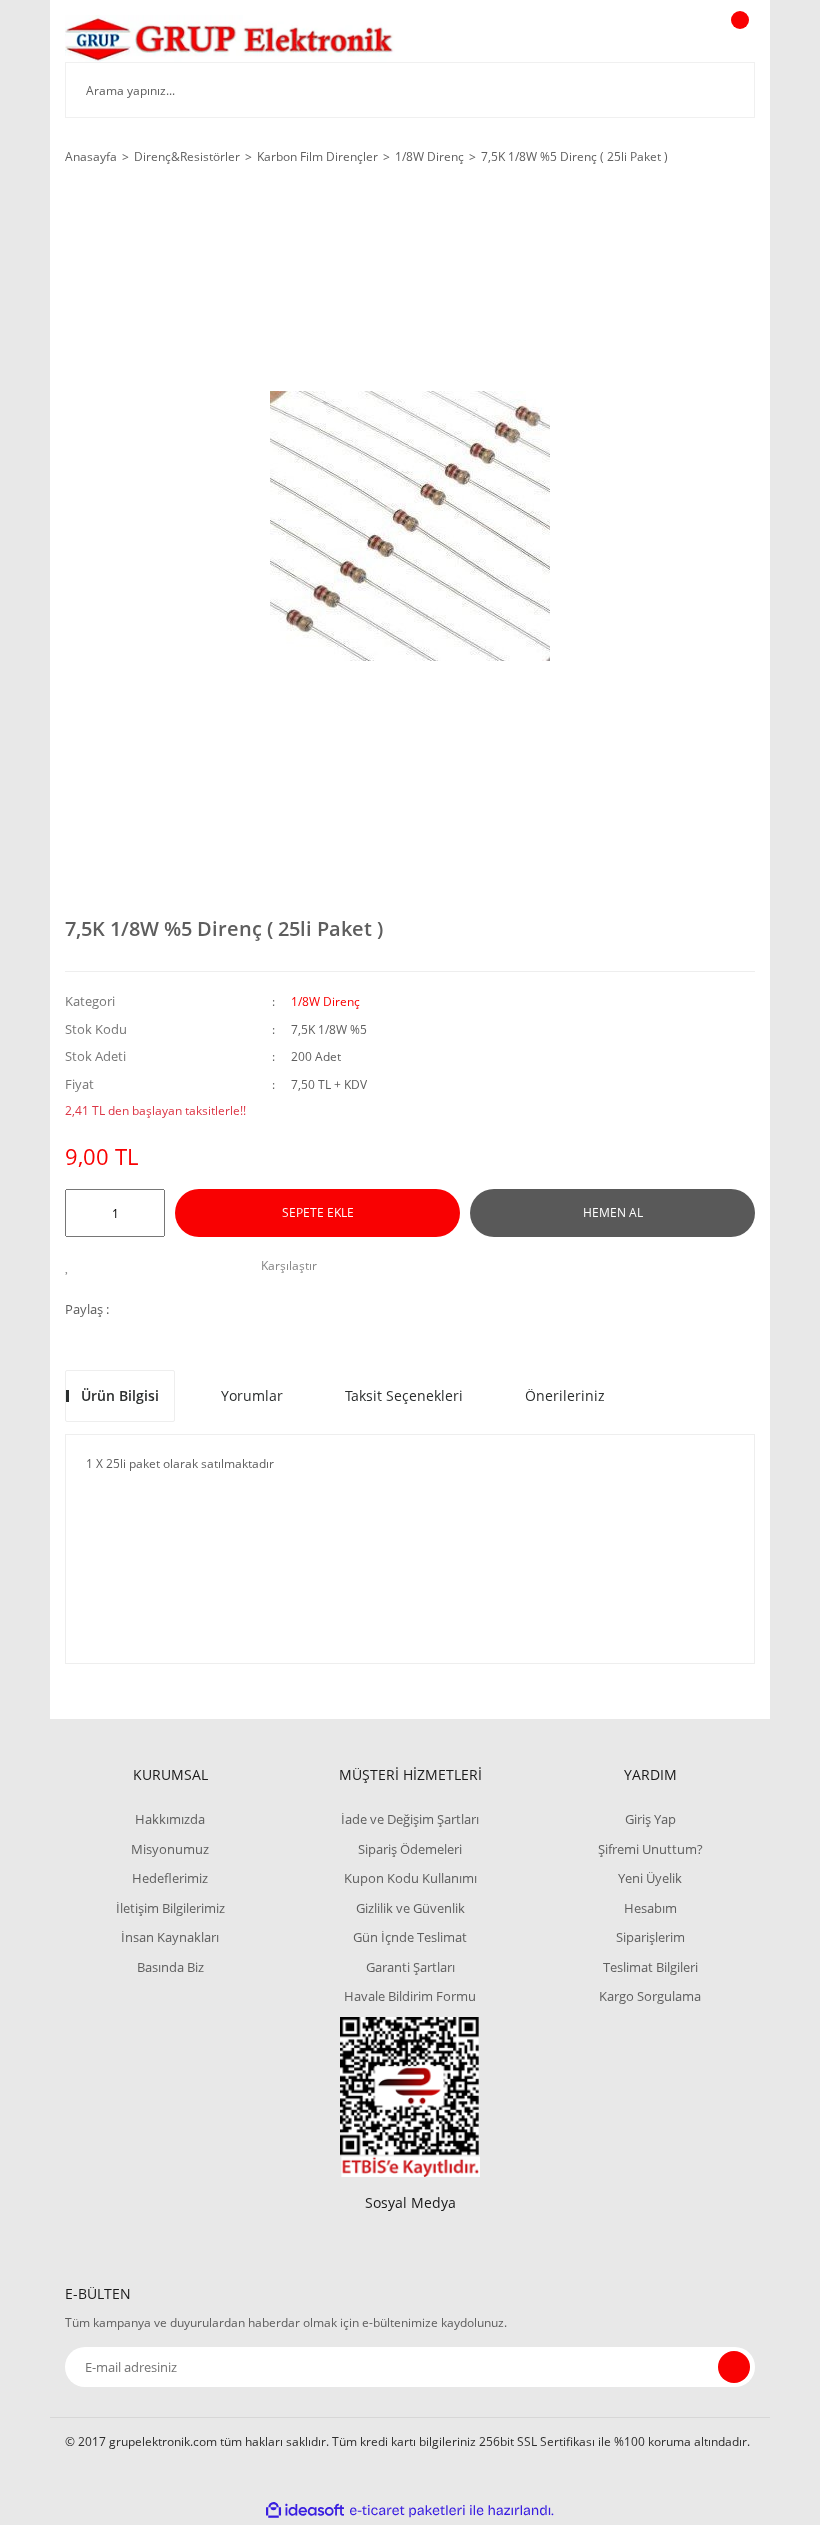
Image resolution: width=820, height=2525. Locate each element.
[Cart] (737, 39)
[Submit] (734, 2367)
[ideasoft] (305, 2510)
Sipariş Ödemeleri (410, 1849)
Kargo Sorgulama (650, 1996)
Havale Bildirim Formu (410, 1996)
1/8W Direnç (325, 1001)
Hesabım (650, 1908)
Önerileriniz (565, 1395)
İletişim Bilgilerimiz (170, 1908)
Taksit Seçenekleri (404, 1395)
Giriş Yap (650, 1819)
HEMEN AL (613, 1212)
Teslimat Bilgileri (650, 1967)
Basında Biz (170, 1967)
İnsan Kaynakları (170, 1937)
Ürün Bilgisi (120, 1395)
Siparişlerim (650, 1937)
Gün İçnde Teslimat (410, 1937)
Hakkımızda (170, 1819)
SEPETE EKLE (318, 1212)
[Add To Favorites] (72, 1266)
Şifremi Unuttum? (650, 1849)
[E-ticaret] (407, 2510)
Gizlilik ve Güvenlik (410, 1908)
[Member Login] (671, 39)
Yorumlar (252, 1395)
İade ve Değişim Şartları (410, 1819)
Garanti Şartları (410, 1967)
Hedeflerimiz (170, 1878)
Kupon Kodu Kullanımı (410, 1878)
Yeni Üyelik (650, 1878)
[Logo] (230, 38)
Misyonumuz (170, 1849)
